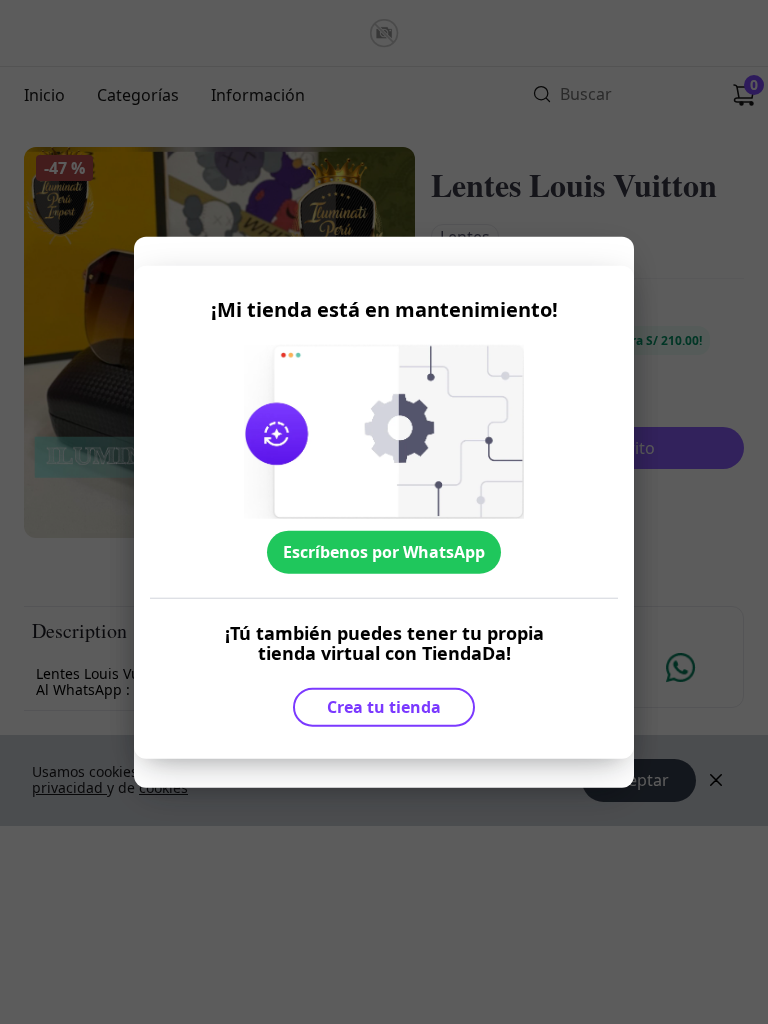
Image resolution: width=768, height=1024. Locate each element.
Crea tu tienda (384, 707)
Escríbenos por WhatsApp (384, 552)
